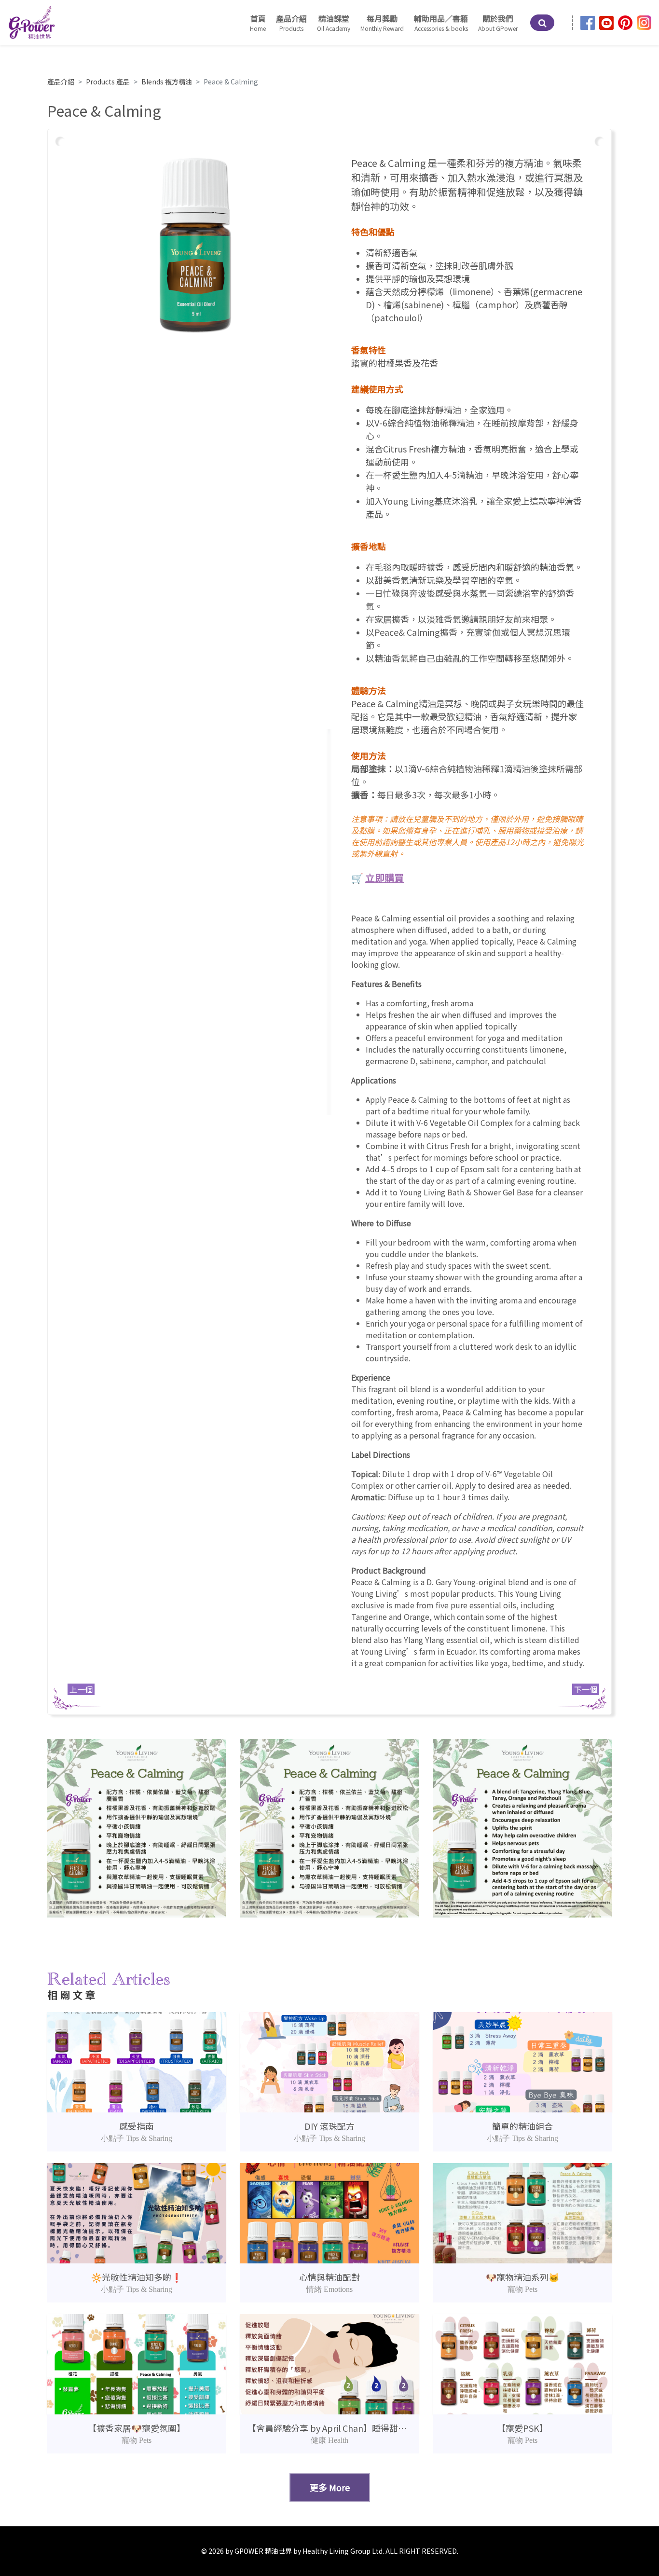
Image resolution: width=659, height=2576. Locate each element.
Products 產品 (108, 82)
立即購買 (384, 878)
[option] (195, 245)
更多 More (330, 2487)
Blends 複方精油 (167, 82)
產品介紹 (61, 82)
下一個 (586, 1689)
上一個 (81, 1689)
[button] (334, 23)
